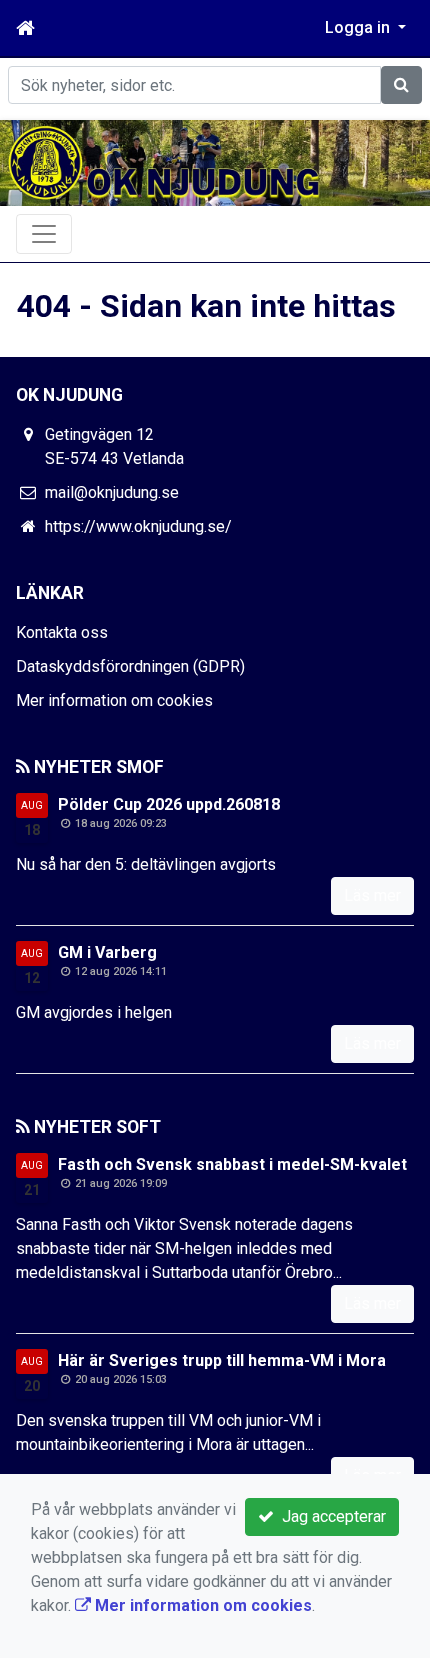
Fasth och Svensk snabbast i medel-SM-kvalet (232, 1164)
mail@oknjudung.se (112, 492)
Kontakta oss (62, 632)
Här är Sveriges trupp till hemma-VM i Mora (222, 1360)
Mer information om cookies (114, 700)
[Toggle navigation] (44, 234)
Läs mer (372, 895)
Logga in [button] (359, 27)
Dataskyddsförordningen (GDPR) (130, 666)
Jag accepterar (330, 1516)
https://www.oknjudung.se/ (138, 526)
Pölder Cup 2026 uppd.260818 (169, 804)
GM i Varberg (107, 952)
